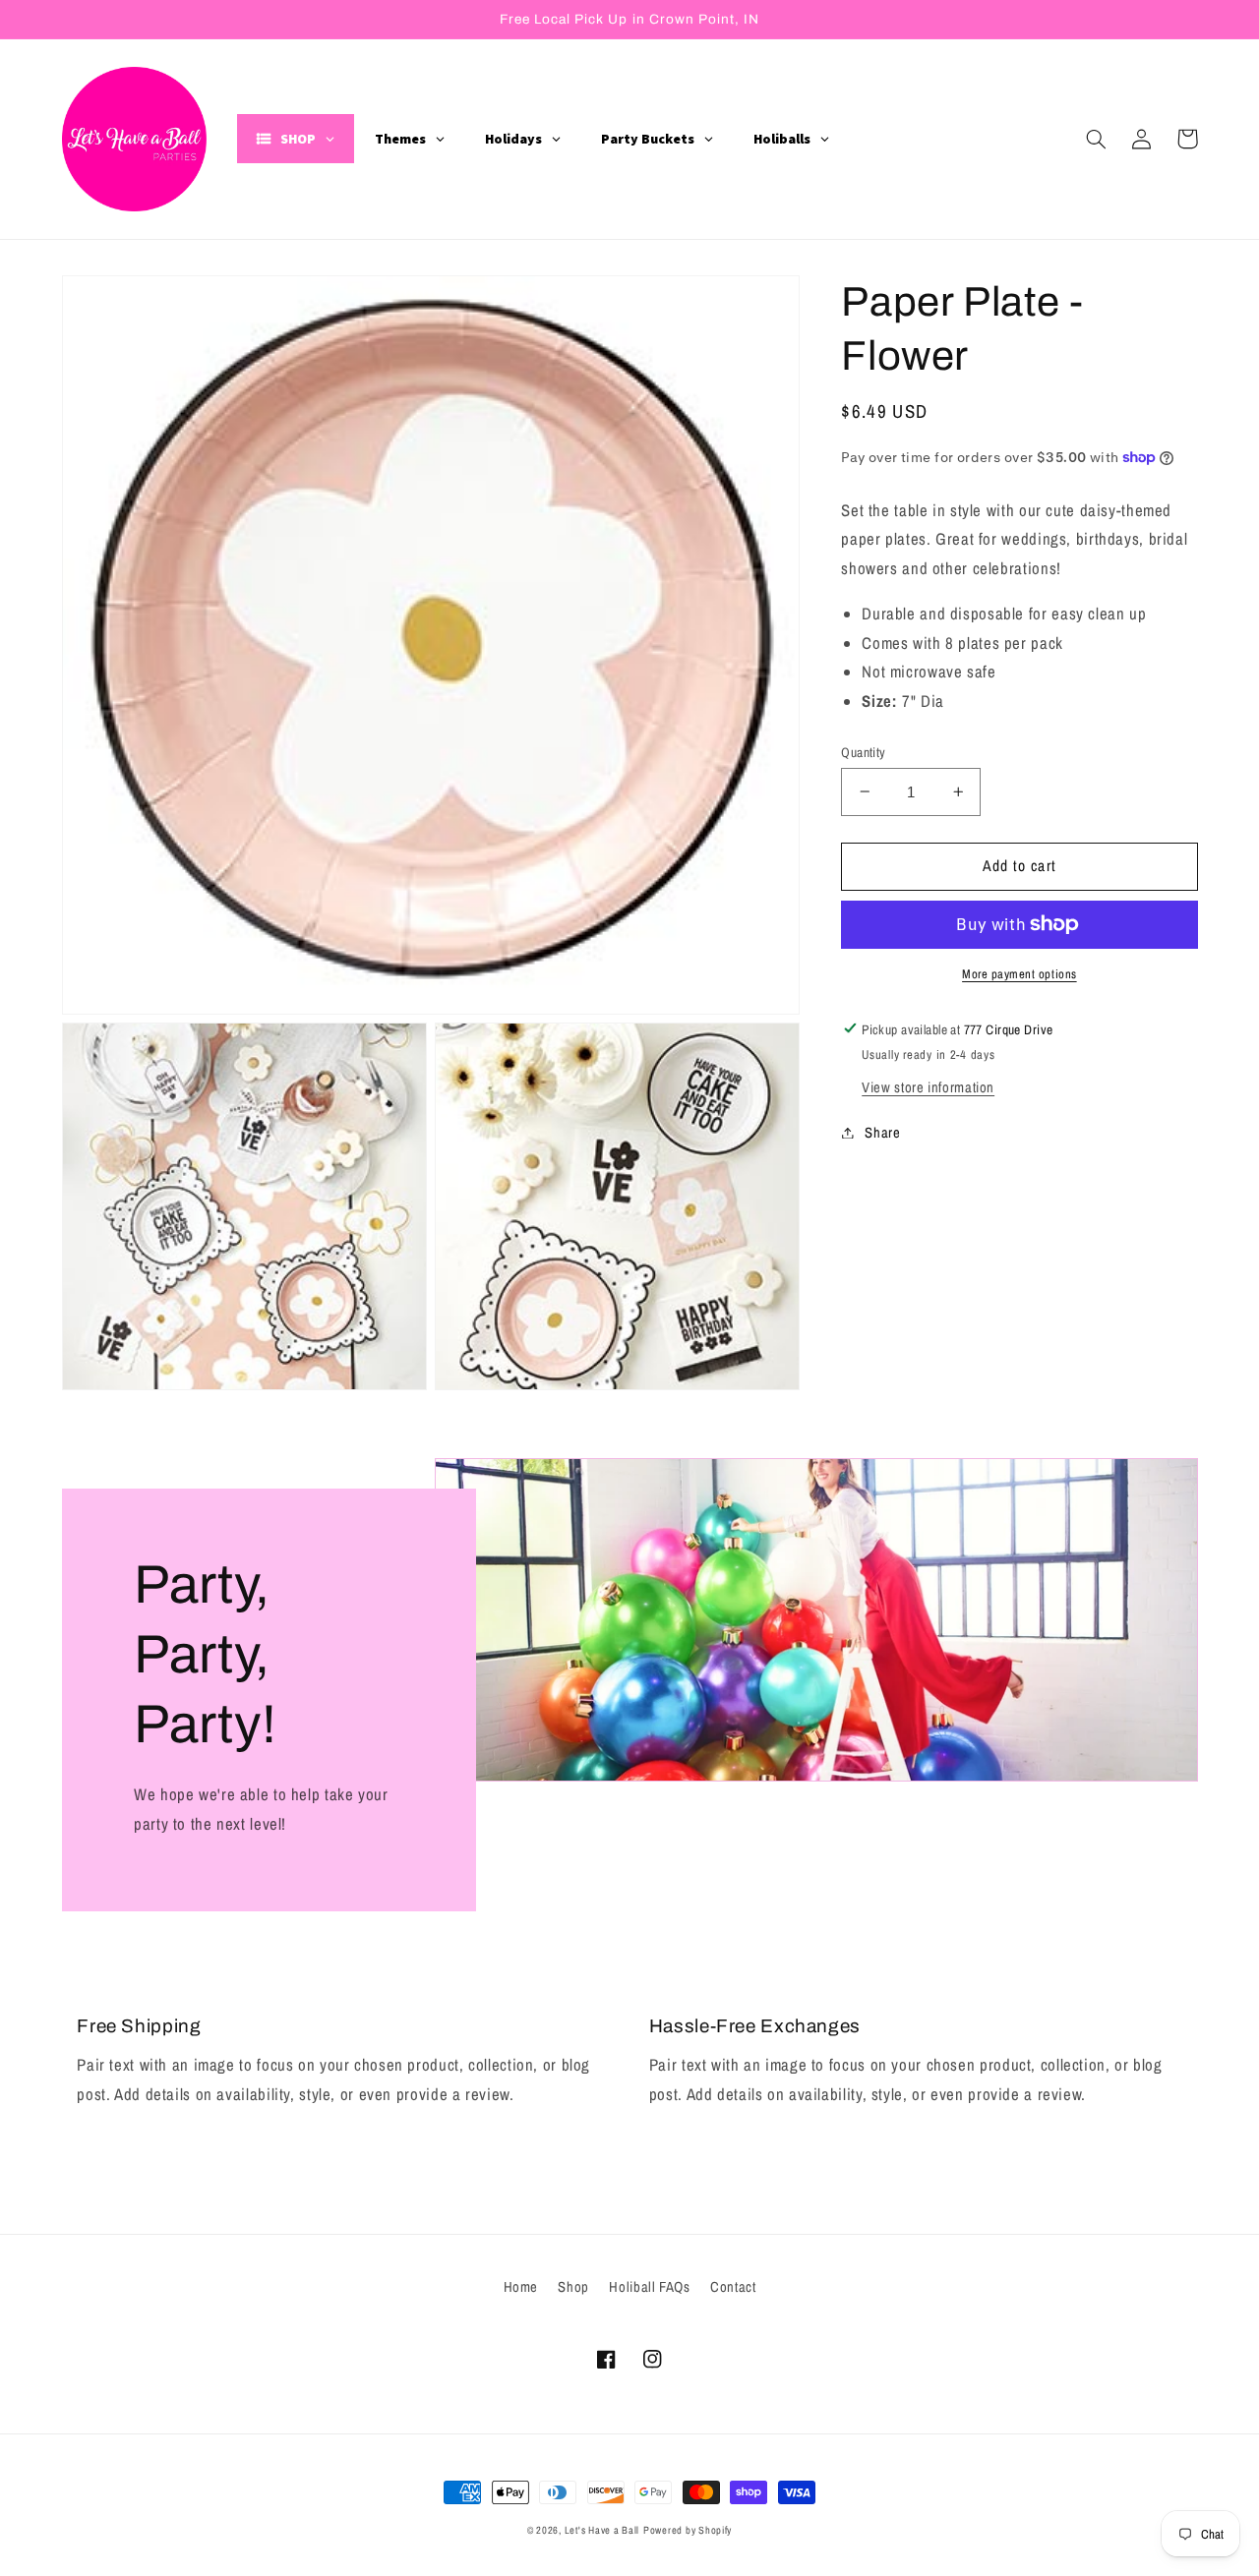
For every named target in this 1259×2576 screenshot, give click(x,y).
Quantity (863, 751)
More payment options (1019, 973)
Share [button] (882, 1132)
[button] (1097, 139)
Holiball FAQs (649, 2287)
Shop (573, 2287)
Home (521, 2287)
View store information (928, 1086)
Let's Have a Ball (602, 2530)
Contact (733, 2287)
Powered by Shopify (688, 2530)
